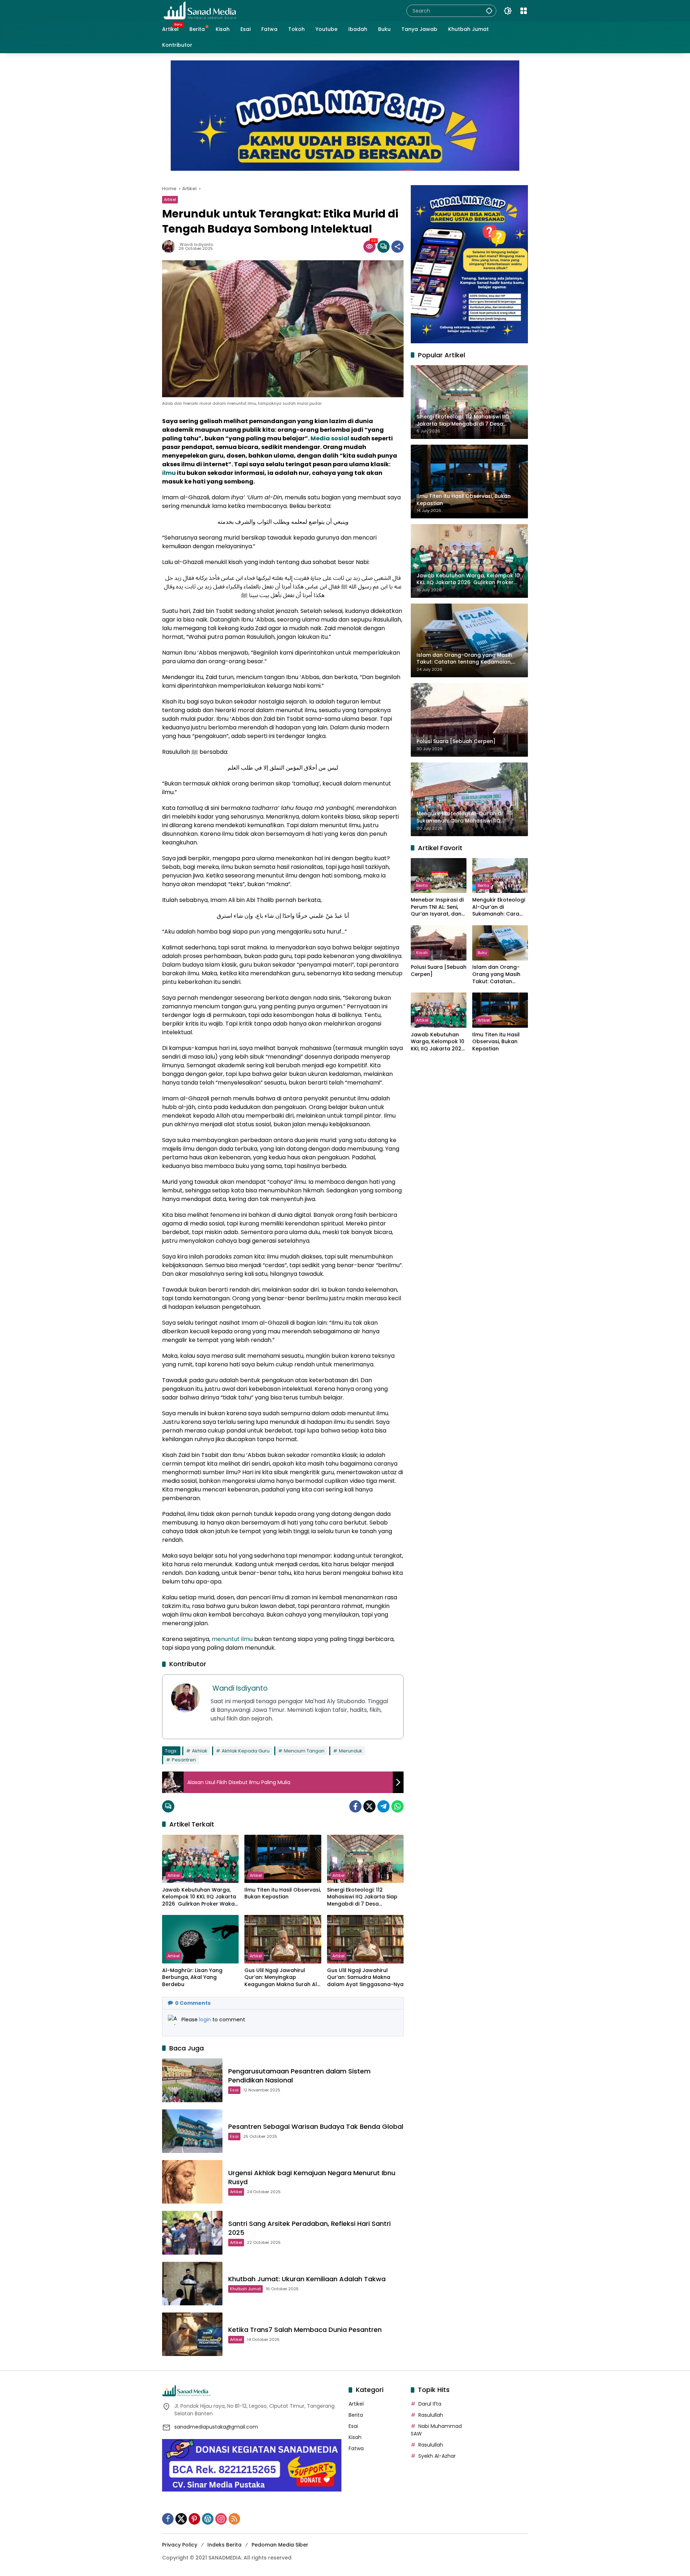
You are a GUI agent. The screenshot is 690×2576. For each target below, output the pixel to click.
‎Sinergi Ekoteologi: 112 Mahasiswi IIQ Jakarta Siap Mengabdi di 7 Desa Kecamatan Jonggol (362, 1897)
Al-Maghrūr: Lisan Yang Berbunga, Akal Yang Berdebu (192, 1977)
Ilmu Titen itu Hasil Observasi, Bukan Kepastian (283, 1894)
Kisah (422, 953)
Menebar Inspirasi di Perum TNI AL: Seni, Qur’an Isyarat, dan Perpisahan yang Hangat (437, 907)
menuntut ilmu (232, 1639)
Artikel (170, 200)
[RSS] (234, 2519)
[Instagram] (221, 2519)
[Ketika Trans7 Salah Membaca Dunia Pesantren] (192, 2334)
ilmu (169, 473)
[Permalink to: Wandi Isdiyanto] (170, 247)
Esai (234, 2090)
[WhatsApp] (397, 1806)
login (206, 2020)
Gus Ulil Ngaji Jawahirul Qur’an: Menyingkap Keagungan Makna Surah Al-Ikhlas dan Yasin (282, 1978)
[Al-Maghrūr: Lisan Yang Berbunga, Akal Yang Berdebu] (200, 1939)
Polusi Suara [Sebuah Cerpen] (439, 971)
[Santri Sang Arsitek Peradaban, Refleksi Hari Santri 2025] (192, 2233)
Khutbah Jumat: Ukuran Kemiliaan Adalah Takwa (307, 2279)
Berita (422, 885)
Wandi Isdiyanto (196, 245)
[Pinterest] (194, 2519)
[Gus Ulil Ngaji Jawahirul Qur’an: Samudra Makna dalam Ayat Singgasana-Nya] (365, 1939)
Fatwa (356, 2448)
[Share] (397, 247)
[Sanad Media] (200, 10)
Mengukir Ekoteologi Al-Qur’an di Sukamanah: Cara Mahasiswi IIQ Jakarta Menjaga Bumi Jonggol (499, 907)
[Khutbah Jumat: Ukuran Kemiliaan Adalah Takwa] (192, 2284)
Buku (482, 953)
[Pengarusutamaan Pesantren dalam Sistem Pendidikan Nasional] (192, 2080)
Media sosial (330, 438)
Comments (193, 2003)
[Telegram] (383, 1806)
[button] (489, 11)
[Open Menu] (524, 11)
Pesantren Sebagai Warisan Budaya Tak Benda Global (316, 2126)
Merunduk (351, 1751)
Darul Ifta (430, 2404)
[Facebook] (355, 1806)
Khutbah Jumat (245, 2289)
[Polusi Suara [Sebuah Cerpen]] (439, 943)
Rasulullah (431, 2415)
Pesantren (184, 1760)
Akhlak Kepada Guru (246, 1751)
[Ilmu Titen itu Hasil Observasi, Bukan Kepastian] (283, 1859)
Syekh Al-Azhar (437, 2456)
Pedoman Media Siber (280, 2545)
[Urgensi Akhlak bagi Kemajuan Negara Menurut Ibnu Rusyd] (192, 2182)
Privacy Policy (180, 2545)
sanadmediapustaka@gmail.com (216, 2427)
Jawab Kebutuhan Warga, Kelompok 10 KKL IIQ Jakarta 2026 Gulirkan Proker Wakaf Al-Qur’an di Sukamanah (199, 1897)
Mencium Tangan (304, 1751)
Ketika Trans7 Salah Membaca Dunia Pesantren (305, 2330)
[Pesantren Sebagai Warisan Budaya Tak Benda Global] (192, 2131)
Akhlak (200, 1751)
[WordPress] (208, 2519)
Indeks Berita (224, 2545)
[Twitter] (369, 1806)
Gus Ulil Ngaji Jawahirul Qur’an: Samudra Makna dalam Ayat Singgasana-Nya (365, 1977)
